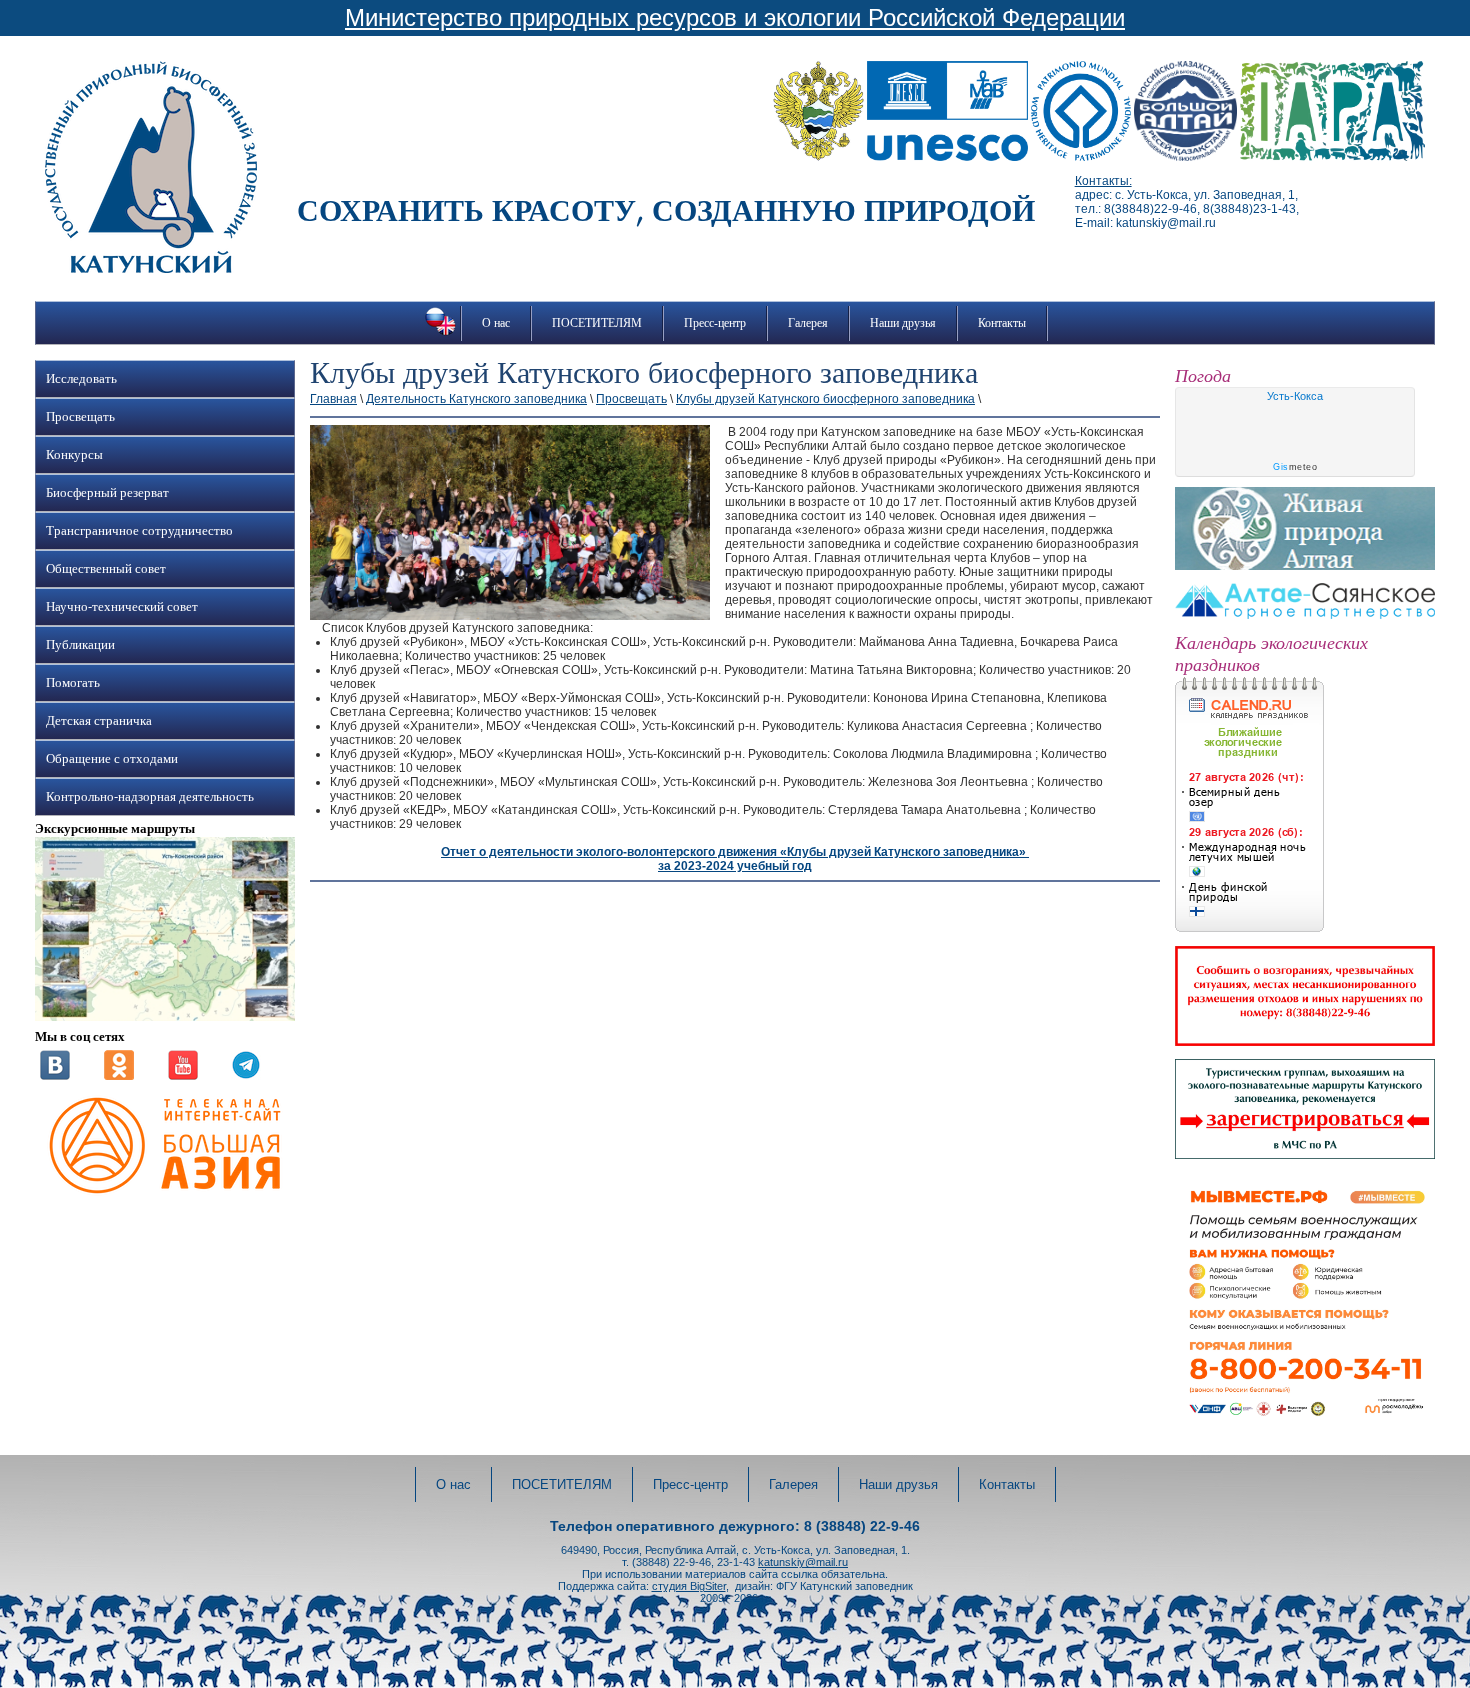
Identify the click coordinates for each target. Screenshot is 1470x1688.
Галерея (808, 323)
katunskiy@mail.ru (803, 1562)
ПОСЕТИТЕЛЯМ (597, 323)
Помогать (73, 683)
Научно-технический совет (122, 607)
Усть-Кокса (1295, 396)
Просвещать (80, 417)
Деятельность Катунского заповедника (476, 399)
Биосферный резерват (107, 493)
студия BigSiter (689, 1586)
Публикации (80, 645)
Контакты (1002, 323)
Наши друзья (903, 323)
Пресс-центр (715, 323)
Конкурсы (74, 455)
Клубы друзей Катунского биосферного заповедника (825, 399)
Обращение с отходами (112, 759)
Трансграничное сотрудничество (139, 531)
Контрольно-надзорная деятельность (150, 797)
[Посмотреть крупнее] (165, 1017)
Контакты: (1103, 181)
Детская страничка (99, 721)
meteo (1295, 467)
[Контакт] (55, 1076)
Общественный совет (106, 569)
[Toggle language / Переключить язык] (440, 335)
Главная (333, 399)
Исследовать (81, 379)
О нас (496, 323)
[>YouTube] (183, 1076)
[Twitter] (246, 1076)
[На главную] (151, 269)
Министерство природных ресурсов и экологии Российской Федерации (735, 17)
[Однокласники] (119, 1076)
